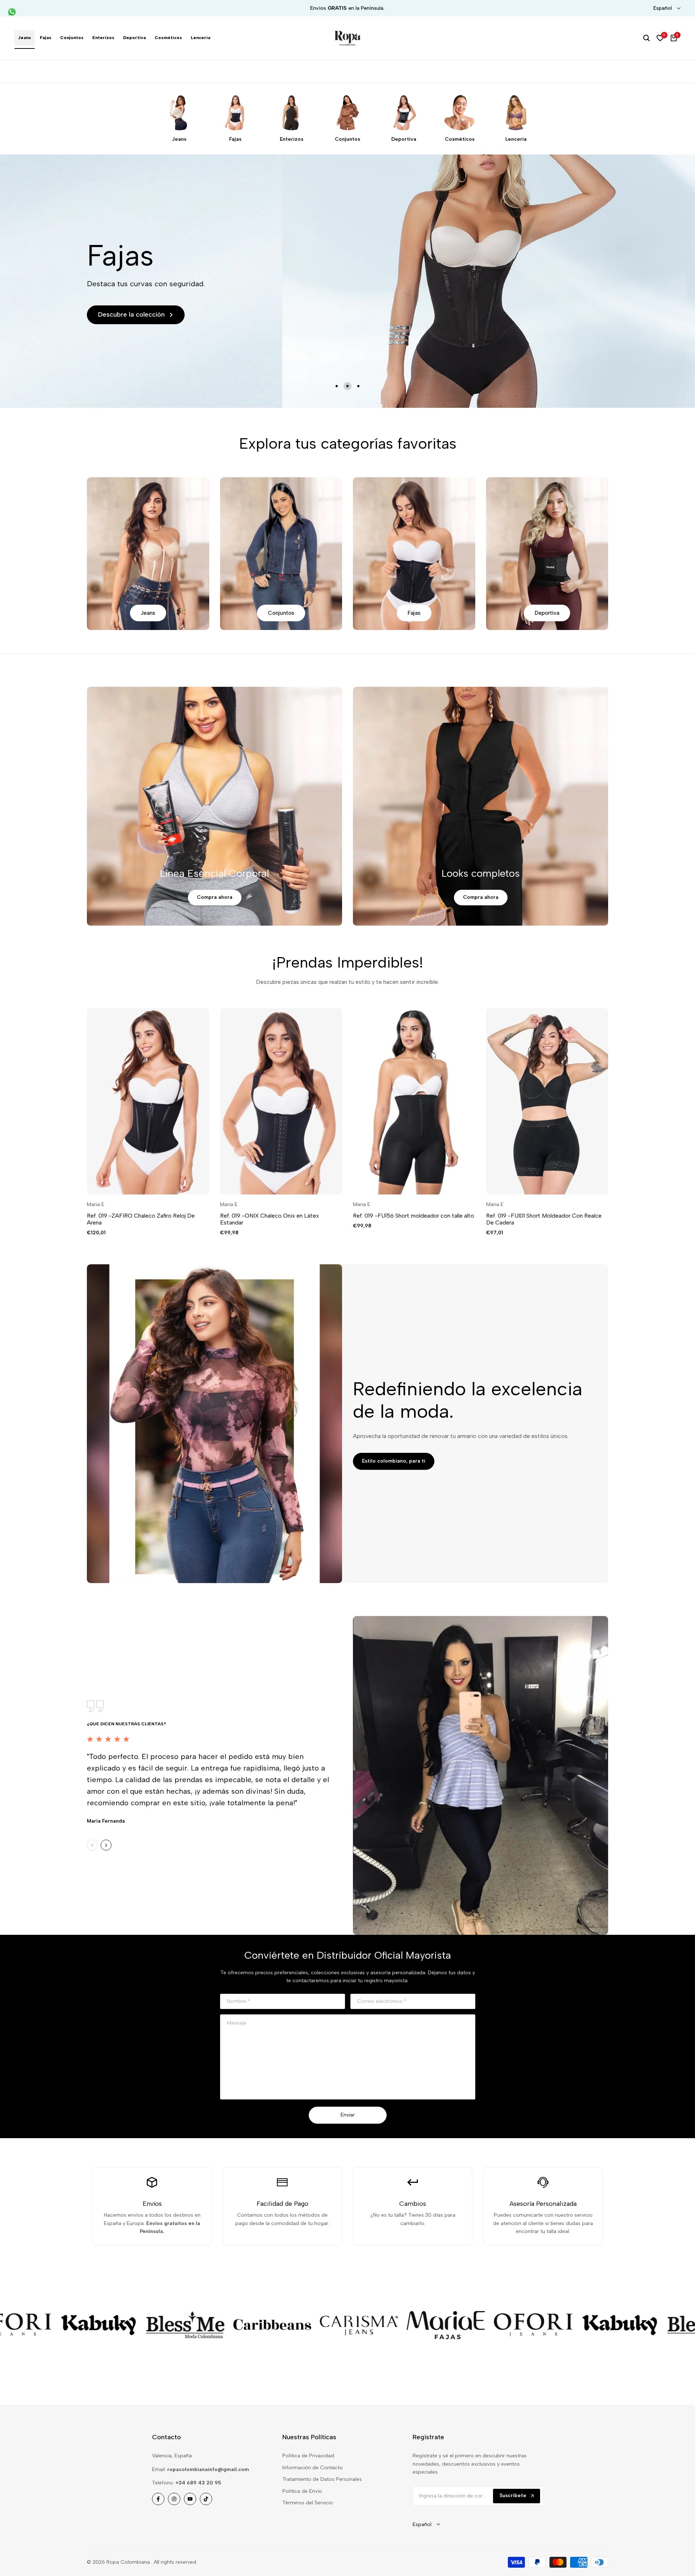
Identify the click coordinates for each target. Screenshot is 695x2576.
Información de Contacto (313, 2468)
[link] (77, 2325)
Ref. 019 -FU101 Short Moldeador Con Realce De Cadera (544, 1219)
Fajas (235, 139)
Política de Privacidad (308, 2456)
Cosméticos (460, 139)
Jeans (179, 139)
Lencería (516, 139)
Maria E (96, 1205)
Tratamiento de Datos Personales (322, 2479)
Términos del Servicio (308, 2503)
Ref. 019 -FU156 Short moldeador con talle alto (414, 1216)
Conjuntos (347, 139)
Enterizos (292, 139)
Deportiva (404, 139)
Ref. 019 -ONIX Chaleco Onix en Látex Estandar (269, 1219)
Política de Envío (302, 2491)
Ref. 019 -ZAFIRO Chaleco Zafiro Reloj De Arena (141, 1219)
